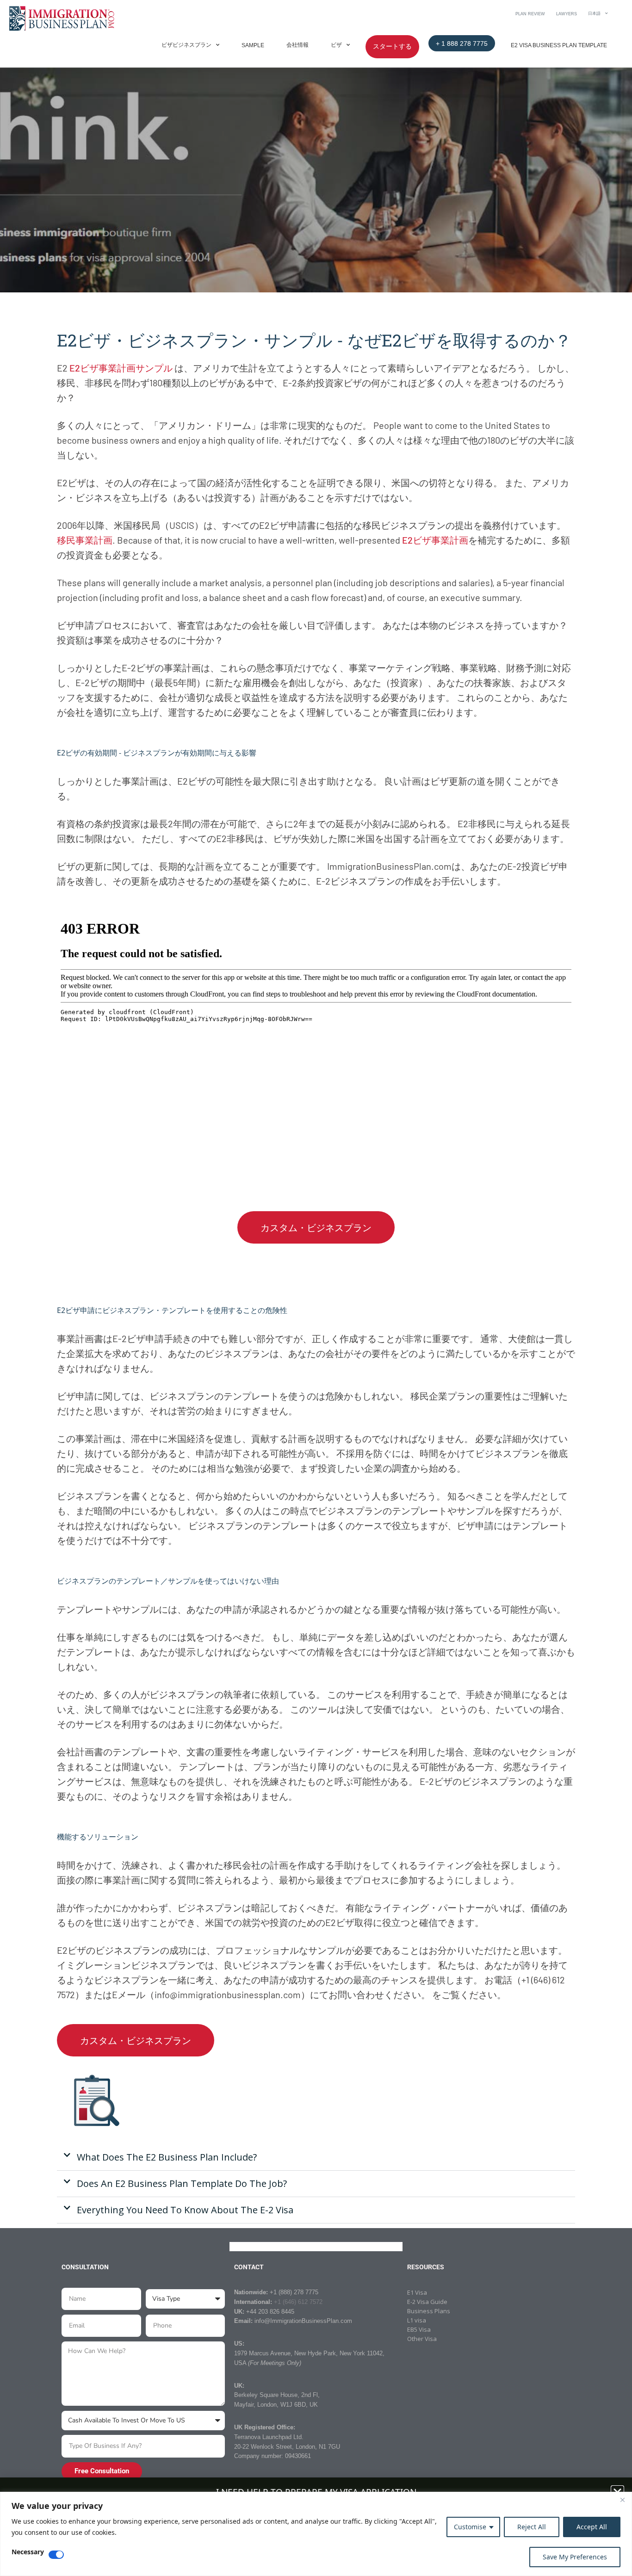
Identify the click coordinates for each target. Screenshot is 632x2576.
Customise (470, 2527)
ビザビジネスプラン (186, 45)
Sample (253, 45)
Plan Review (530, 14)
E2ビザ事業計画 (435, 540)
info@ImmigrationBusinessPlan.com (303, 2321)
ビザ (336, 45)
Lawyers (567, 14)
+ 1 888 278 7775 (462, 43)
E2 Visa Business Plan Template (559, 45)
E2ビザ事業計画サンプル (121, 368)
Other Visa (422, 2339)
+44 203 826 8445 (270, 2312)
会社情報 (297, 45)
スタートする (392, 46)
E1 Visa (417, 2292)
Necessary (28, 2552)
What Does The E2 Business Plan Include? (167, 2157)
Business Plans (429, 2311)
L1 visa (417, 2320)
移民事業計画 (85, 540)
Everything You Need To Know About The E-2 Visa (185, 2210)
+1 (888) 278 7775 (294, 2292)
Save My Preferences (575, 2557)
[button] (316, 2158)
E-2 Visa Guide (427, 2302)
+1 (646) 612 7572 (298, 2302)
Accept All (592, 2527)
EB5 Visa (419, 2329)
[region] (316, 2534)
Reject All (532, 2527)
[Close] (622, 2500)
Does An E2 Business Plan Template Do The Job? (182, 2183)
